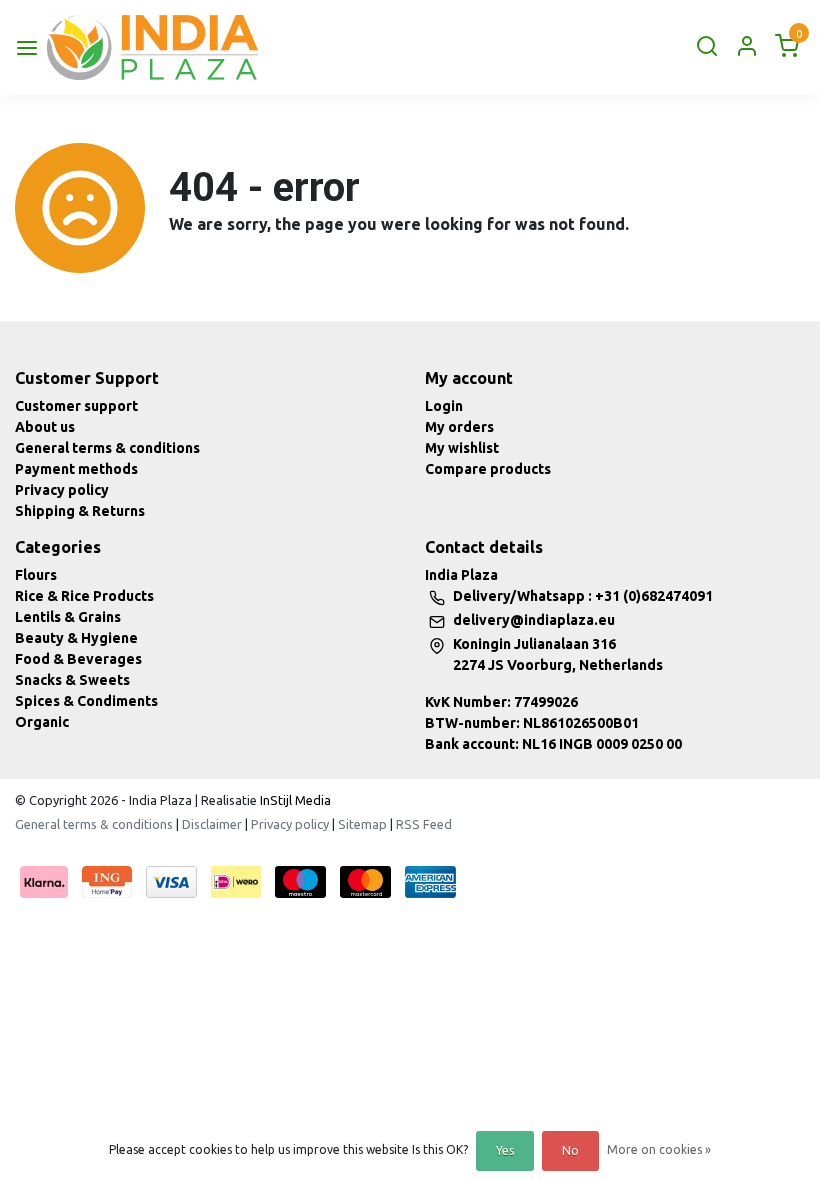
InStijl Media (294, 800)
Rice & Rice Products (84, 596)
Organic (42, 722)
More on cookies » (659, 1149)
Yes (505, 1150)
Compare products (488, 469)
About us (45, 427)
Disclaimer (212, 824)
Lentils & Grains (68, 617)
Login (444, 406)
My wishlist (462, 448)
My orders (459, 427)
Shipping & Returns (80, 511)
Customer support (76, 406)
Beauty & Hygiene (76, 638)
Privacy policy (62, 490)
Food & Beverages (78, 659)
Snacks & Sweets (72, 680)
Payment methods (76, 469)
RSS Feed (424, 824)
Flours (36, 575)
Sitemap (362, 824)
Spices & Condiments (86, 701)
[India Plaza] (152, 47)
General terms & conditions (107, 448)
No (570, 1150)
